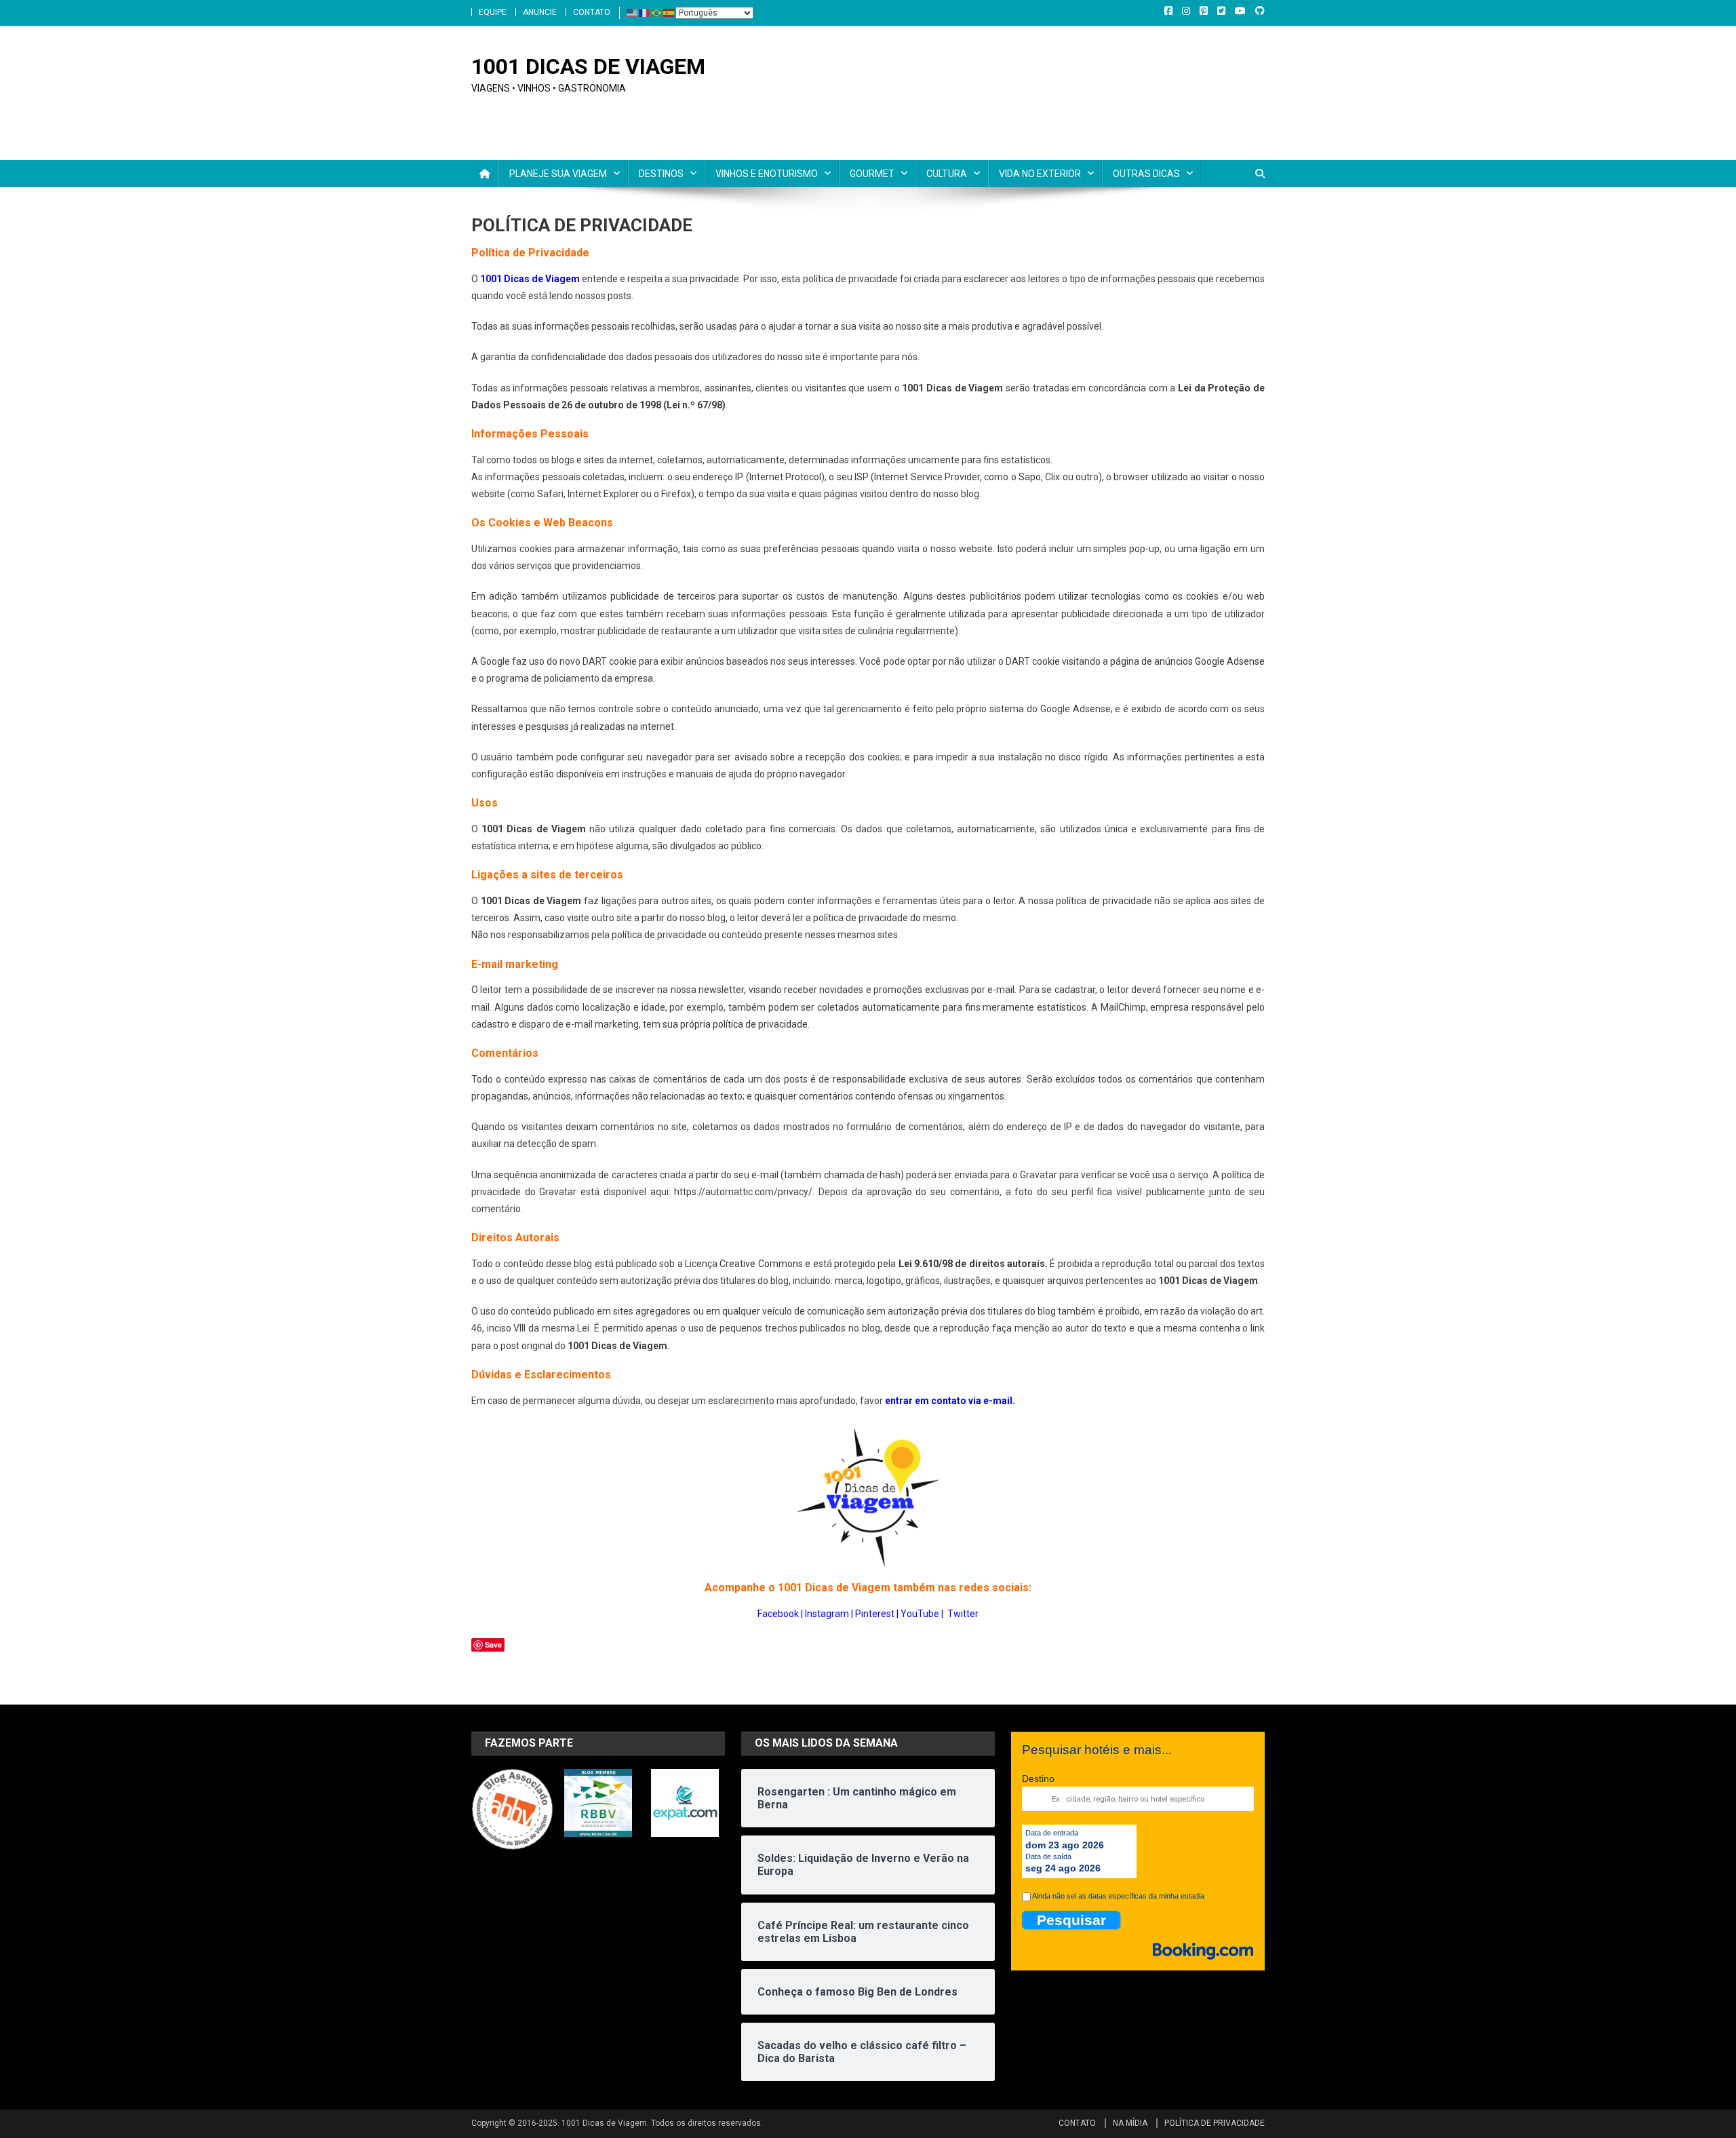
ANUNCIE (540, 12)
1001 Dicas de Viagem (530, 279)
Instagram (827, 1614)
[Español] (669, 12)
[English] (633, 12)
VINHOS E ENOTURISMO (767, 174)
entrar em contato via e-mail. (950, 1401)
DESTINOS (661, 174)
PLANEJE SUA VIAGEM (558, 174)
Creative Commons (761, 1264)
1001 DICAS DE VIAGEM (588, 66)
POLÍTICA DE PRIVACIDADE (1215, 2123)
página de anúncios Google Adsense (1187, 661)
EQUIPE (493, 12)
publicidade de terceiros (663, 596)
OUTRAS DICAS (1146, 174)
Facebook (778, 1614)
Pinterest (875, 1614)
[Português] (657, 12)
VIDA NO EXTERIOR (1040, 174)
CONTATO (592, 12)
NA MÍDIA (1130, 2123)
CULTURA (947, 174)
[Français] (645, 12)
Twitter (963, 1614)
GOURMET (872, 174)
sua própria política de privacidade (735, 1024)
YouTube (920, 1614)
